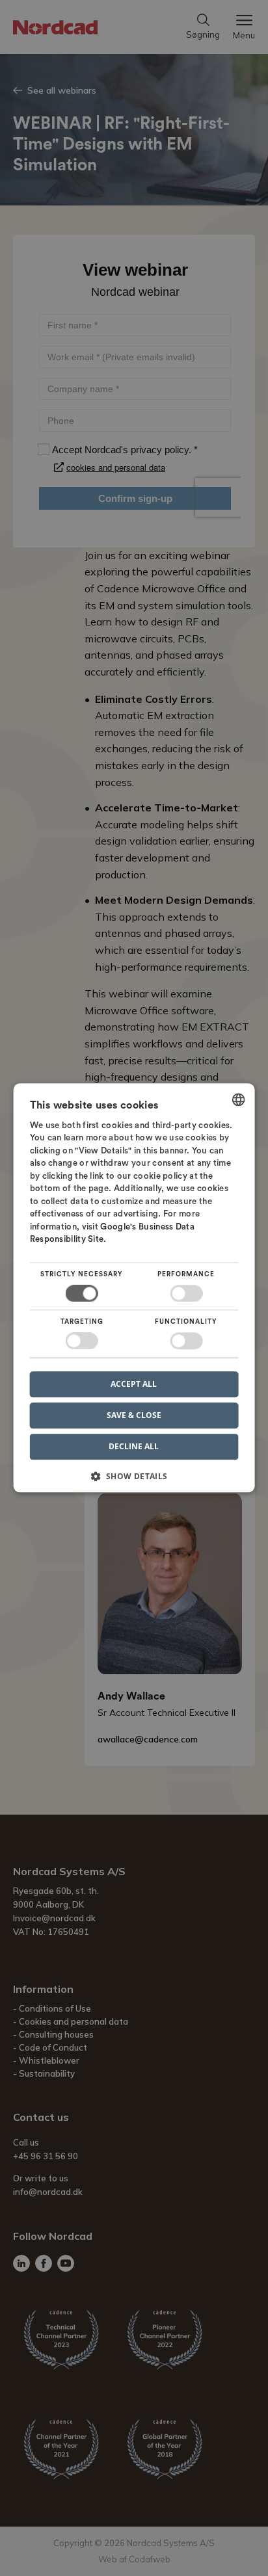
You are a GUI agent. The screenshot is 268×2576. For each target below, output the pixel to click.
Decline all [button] (134, 1447)
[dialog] (134, 1288)
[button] (134, 1481)
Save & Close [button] (134, 1415)
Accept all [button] (134, 1384)
